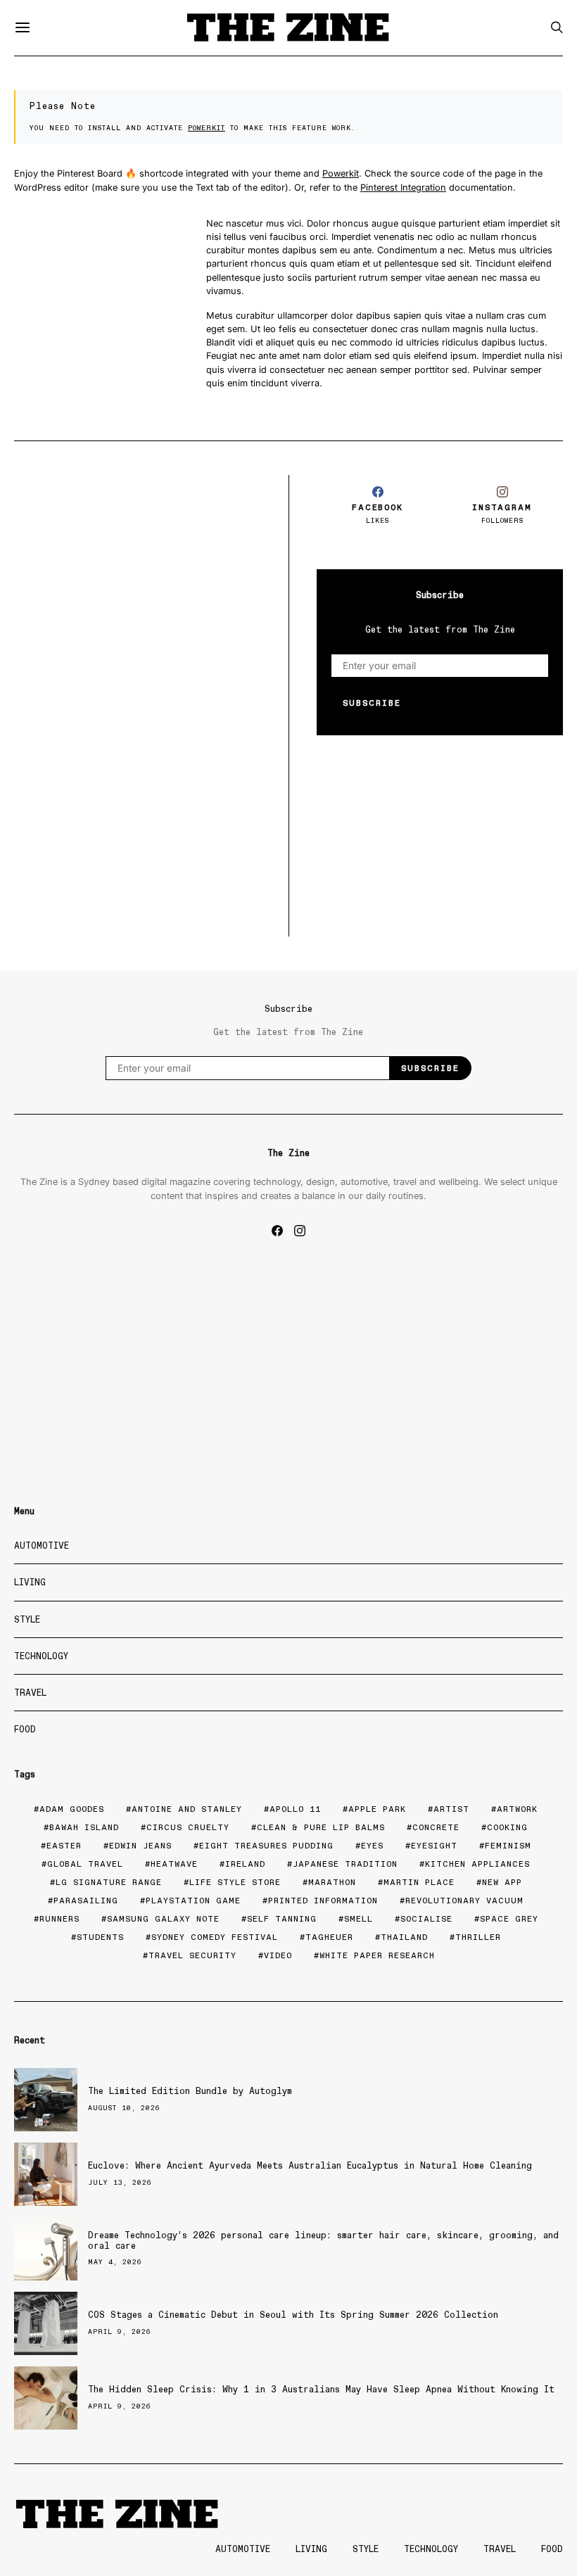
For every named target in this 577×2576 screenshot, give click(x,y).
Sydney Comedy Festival (215, 1937)
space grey (509, 1919)
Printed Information (323, 1901)
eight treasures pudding (266, 1846)
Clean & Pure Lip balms (321, 1827)
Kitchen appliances (477, 1864)
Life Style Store (235, 1882)
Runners (59, 1919)
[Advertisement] (137, 573)
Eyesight (434, 1846)
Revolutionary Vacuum (464, 1901)
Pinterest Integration (403, 188)
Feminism (508, 1846)
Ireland (245, 1864)
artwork (517, 1809)
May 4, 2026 (115, 2262)
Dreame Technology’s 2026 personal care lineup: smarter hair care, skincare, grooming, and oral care (323, 2240)
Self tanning (282, 1919)
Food (25, 1729)
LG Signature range (109, 1882)
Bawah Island (84, 1827)
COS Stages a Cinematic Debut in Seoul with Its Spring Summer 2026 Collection (293, 2315)
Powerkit (207, 128)
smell (359, 1919)
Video (278, 1955)
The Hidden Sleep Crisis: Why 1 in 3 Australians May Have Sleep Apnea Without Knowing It (321, 2389)
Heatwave (174, 1864)
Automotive (42, 1546)
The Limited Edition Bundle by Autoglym (190, 2091)
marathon (332, 1882)
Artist (451, 1809)
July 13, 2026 (120, 2182)
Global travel (85, 1864)
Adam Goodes (72, 1809)
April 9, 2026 (120, 2331)
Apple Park (377, 1809)
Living (30, 1582)
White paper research (377, 1955)
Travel (30, 1693)
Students (100, 1937)
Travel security (192, 1955)
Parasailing (86, 1901)
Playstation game (193, 1901)
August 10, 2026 (124, 2108)
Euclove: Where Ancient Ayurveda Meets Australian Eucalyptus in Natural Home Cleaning (310, 2165)
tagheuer (329, 1937)
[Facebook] (277, 1231)
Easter (64, 1846)
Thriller (478, 1937)
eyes (372, 1846)
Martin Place (419, 1882)
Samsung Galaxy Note (163, 1919)
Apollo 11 (295, 1809)
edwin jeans (140, 1846)
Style (27, 1619)
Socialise (426, 1919)
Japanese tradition (345, 1864)
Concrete (436, 1827)
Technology (41, 1656)
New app (502, 1882)
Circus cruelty (188, 1827)
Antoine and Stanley (187, 1809)
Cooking (507, 1827)
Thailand (404, 1937)
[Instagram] (300, 1231)
